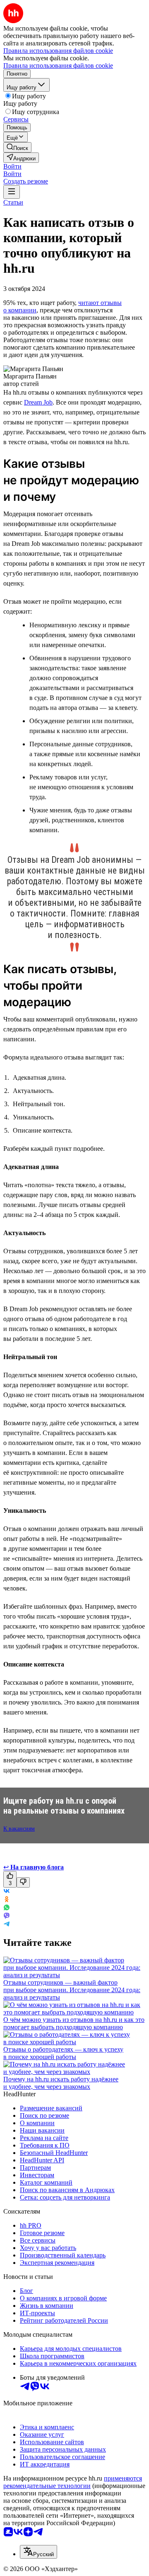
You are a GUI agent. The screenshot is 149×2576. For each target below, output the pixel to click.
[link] (17, 147)
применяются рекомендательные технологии (73, 2482)
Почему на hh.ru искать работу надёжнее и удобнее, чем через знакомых (61, 2083)
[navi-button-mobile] (12, 192)
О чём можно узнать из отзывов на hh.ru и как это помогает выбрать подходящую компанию (74, 2023)
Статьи (13, 202)
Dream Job (38, 402)
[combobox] (38, 2552)
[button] (12, 166)
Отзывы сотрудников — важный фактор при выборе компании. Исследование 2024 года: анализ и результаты (72, 1990)
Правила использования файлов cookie (58, 65)
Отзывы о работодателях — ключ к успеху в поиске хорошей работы (63, 2053)
